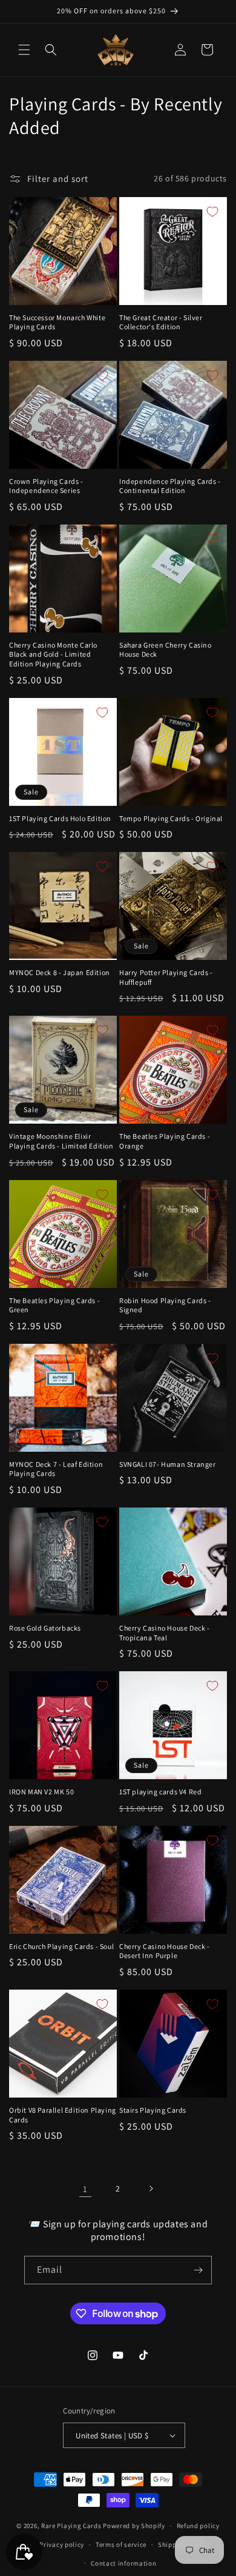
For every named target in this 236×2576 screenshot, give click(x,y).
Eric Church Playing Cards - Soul (61, 1946)
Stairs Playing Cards (153, 2110)
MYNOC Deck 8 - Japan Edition (60, 972)
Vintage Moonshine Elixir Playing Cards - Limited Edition (61, 1141)
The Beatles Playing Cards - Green (54, 1305)
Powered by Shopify (134, 2526)
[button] (24, 50)
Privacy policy (62, 2544)
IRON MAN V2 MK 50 (41, 1792)
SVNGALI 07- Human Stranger (168, 1464)
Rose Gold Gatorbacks (45, 1628)
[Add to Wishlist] (102, 212)
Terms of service (121, 2544)
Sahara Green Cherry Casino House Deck (166, 650)
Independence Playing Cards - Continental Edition (170, 486)
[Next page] (151, 2189)
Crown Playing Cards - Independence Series (46, 486)
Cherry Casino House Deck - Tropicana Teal (165, 1633)
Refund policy (198, 2526)
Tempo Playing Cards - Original (171, 818)
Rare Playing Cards (71, 2526)
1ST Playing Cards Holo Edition (60, 818)
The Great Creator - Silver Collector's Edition (161, 322)
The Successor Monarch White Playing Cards (57, 322)
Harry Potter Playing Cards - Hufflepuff (166, 977)
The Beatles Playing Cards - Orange (165, 1141)
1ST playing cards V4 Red (160, 1792)
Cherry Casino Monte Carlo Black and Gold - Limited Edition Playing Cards (53, 654)
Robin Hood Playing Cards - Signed (165, 1305)
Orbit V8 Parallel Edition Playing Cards (63, 2115)
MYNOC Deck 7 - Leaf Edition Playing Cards (56, 1469)
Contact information (123, 2563)
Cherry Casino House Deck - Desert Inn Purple (165, 1951)
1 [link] (85, 2189)
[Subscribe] (198, 2270)
